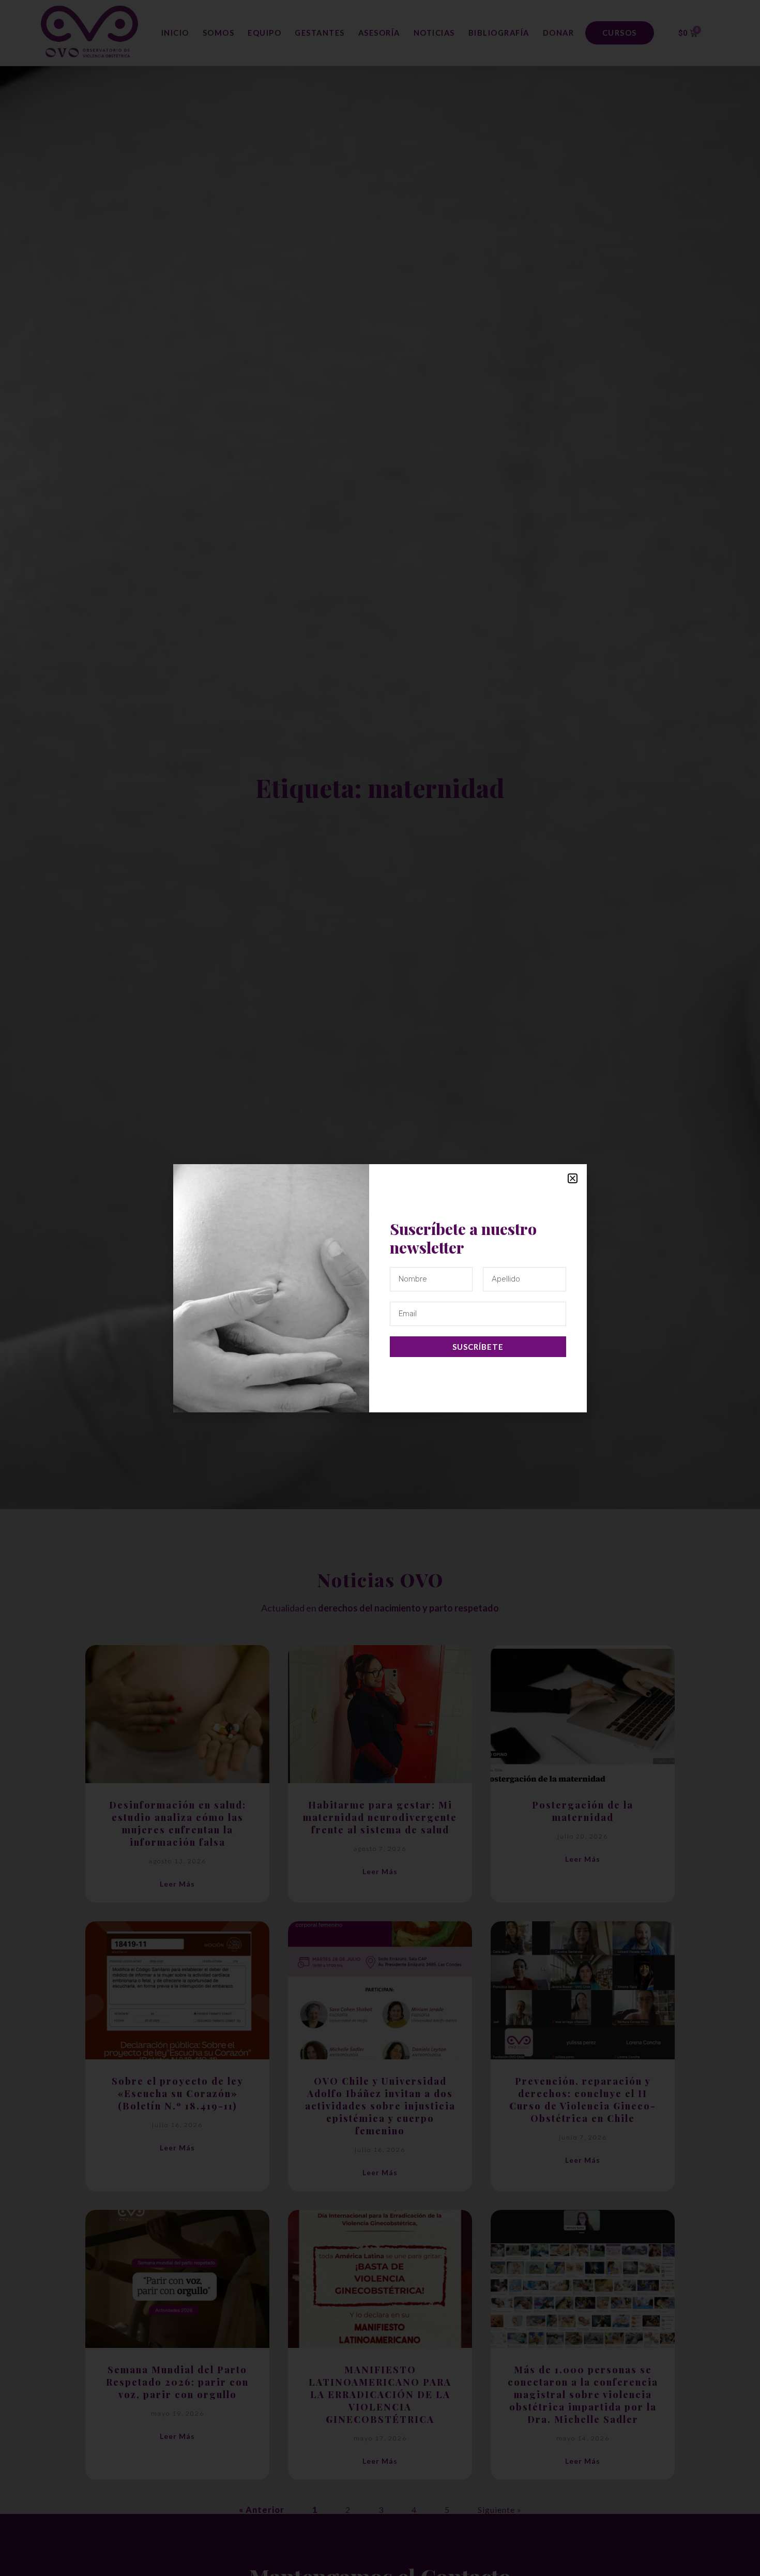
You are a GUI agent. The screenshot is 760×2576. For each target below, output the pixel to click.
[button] (573, 1178)
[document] (380, 1288)
